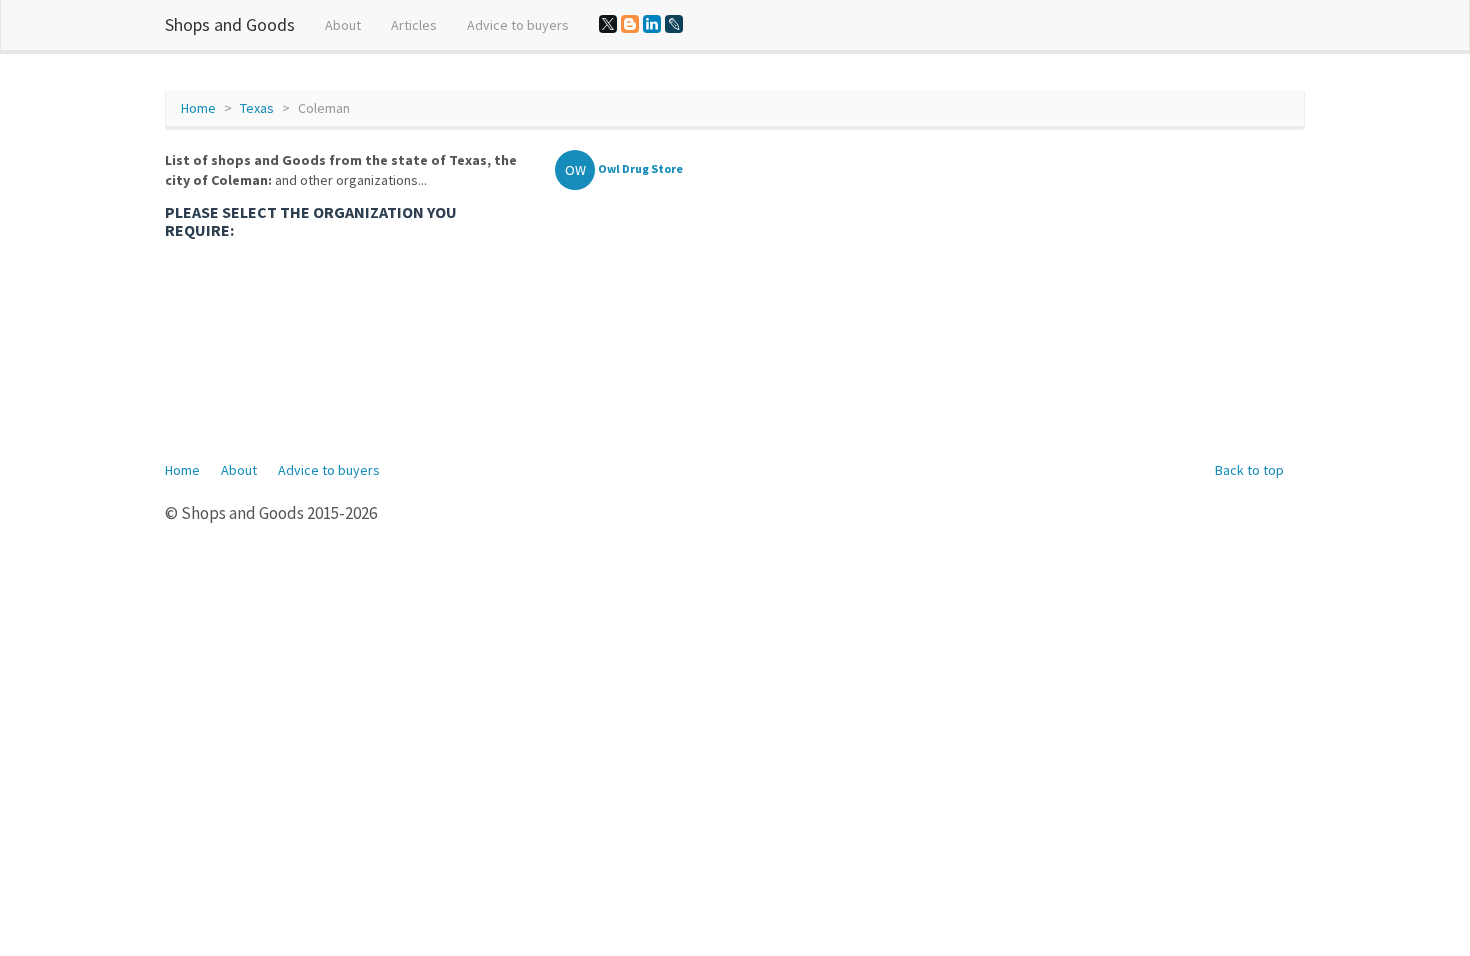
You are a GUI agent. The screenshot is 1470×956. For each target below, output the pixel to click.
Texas (257, 108)
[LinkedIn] (652, 24)
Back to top (1249, 470)
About (343, 25)
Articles (414, 25)
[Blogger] (630, 24)
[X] (608, 24)
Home (198, 108)
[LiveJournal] (674, 24)
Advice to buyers (518, 25)
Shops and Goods (230, 24)
